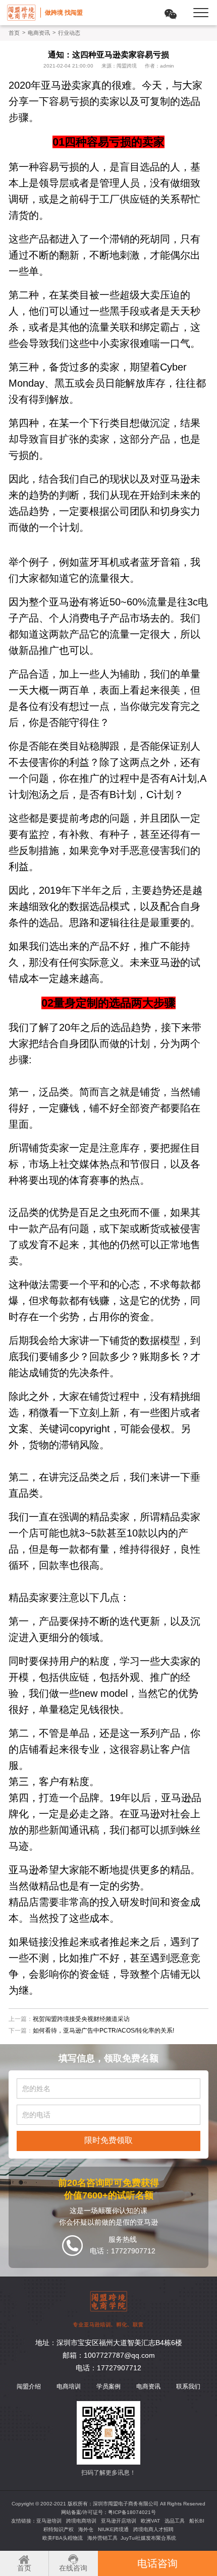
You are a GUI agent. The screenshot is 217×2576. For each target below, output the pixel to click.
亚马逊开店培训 (119, 2521)
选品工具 (175, 2521)
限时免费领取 (108, 2140)
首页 (14, 33)
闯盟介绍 (29, 2386)
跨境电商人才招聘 (153, 2529)
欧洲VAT (150, 2521)
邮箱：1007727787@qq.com (109, 2355)
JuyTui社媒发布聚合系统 (148, 2538)
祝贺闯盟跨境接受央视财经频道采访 (81, 2019)
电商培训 (69, 2386)
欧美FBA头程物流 (63, 2538)
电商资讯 (39, 33)
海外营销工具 (102, 2538)
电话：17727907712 (108, 2368)
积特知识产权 (59, 2529)
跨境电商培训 (81, 2521)
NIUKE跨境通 (113, 2529)
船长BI (197, 2521)
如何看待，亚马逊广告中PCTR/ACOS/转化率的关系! (103, 2031)
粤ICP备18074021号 (132, 2512)
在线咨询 (73, 2568)
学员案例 (108, 2386)
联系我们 (188, 2386)
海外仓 (86, 2529)
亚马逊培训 (49, 2521)
